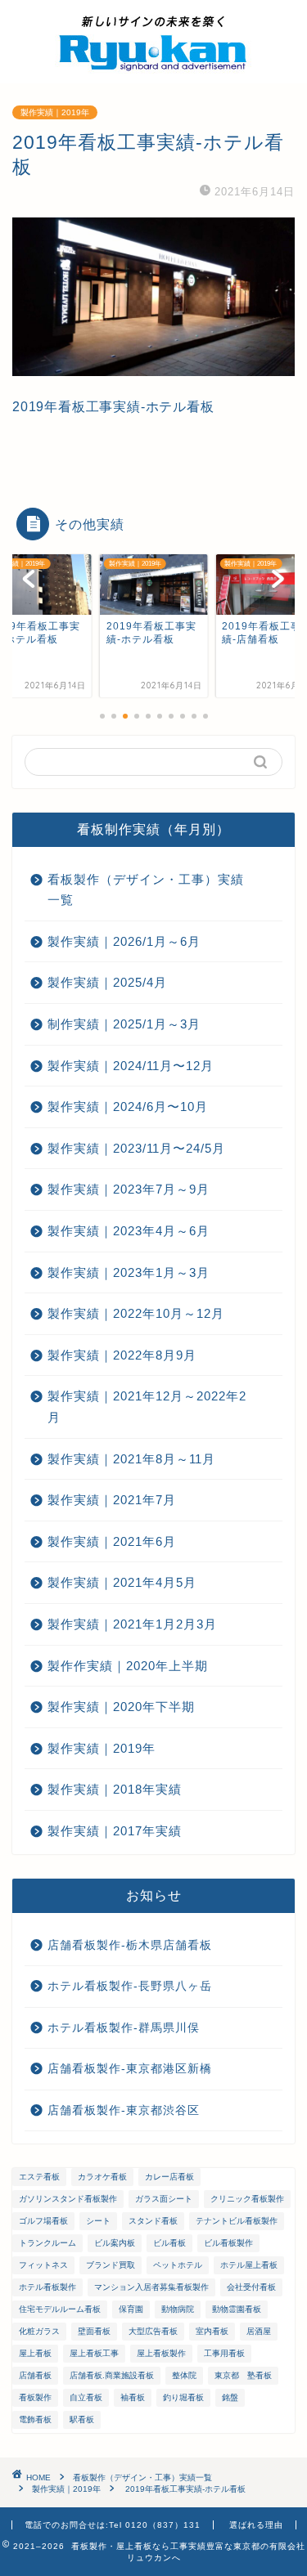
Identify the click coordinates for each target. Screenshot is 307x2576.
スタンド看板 (153, 2221)
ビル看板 (169, 2243)
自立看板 (86, 2397)
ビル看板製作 (228, 2243)
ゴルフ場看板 (43, 2221)
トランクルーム (47, 2243)
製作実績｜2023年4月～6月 (129, 1231)
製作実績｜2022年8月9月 (122, 1355)
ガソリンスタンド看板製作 (68, 2199)
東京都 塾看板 (243, 2375)
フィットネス (43, 2265)
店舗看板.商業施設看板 (112, 2375)
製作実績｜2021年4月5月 (122, 1582)
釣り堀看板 (183, 2397)
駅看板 (82, 2419)
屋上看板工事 (94, 2353)
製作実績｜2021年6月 (112, 1541)
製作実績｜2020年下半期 (121, 1707)
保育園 (131, 2309)
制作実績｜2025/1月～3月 (124, 1024)
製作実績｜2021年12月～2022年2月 (147, 1407)
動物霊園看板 (237, 2309)
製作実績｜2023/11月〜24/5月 (136, 1148)
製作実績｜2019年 (55, 112)
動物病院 (178, 2309)
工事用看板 (224, 2353)
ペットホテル (178, 2265)
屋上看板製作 (161, 2353)
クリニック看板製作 (247, 2199)
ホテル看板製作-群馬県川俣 (124, 2028)
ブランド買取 (111, 2265)
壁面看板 (94, 2331)
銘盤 (230, 2397)
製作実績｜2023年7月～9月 (129, 1189)
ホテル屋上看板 (249, 2265)
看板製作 (35, 2397)
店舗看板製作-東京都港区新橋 (130, 2069)
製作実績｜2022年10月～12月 (136, 1313)
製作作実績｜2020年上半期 (128, 1666)
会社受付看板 (251, 2287)
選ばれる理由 (256, 2525)
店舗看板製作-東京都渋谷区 (124, 2110)
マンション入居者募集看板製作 (151, 2287)
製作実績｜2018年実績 (115, 1789)
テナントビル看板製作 (237, 2221)
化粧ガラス (39, 2331)
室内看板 (212, 2331)
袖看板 (133, 2397)
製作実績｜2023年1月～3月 (129, 1272)
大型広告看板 (153, 2331)
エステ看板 (39, 2177)
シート (98, 2221)
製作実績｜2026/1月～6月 (124, 941)
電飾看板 (35, 2419)
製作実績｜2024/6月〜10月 (128, 1107)
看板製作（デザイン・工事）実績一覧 (146, 890)
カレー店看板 (169, 2177)
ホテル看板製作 (47, 2287)
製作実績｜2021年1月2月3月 (132, 1624)
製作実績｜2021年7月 (112, 1500)
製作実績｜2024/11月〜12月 (131, 1066)
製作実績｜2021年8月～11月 (131, 1459)
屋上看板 (35, 2353)
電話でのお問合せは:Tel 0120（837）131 (113, 2525)
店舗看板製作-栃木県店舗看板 (130, 1945)
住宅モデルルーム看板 (60, 2309)
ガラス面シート (164, 2199)
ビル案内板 (115, 2243)
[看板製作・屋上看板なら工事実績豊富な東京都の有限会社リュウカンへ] (154, 70)
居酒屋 (259, 2331)
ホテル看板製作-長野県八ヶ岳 (130, 1986)
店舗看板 (35, 2375)
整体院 (184, 2375)
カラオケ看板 (102, 2177)
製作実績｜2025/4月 (107, 982)
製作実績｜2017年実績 (115, 1831)
